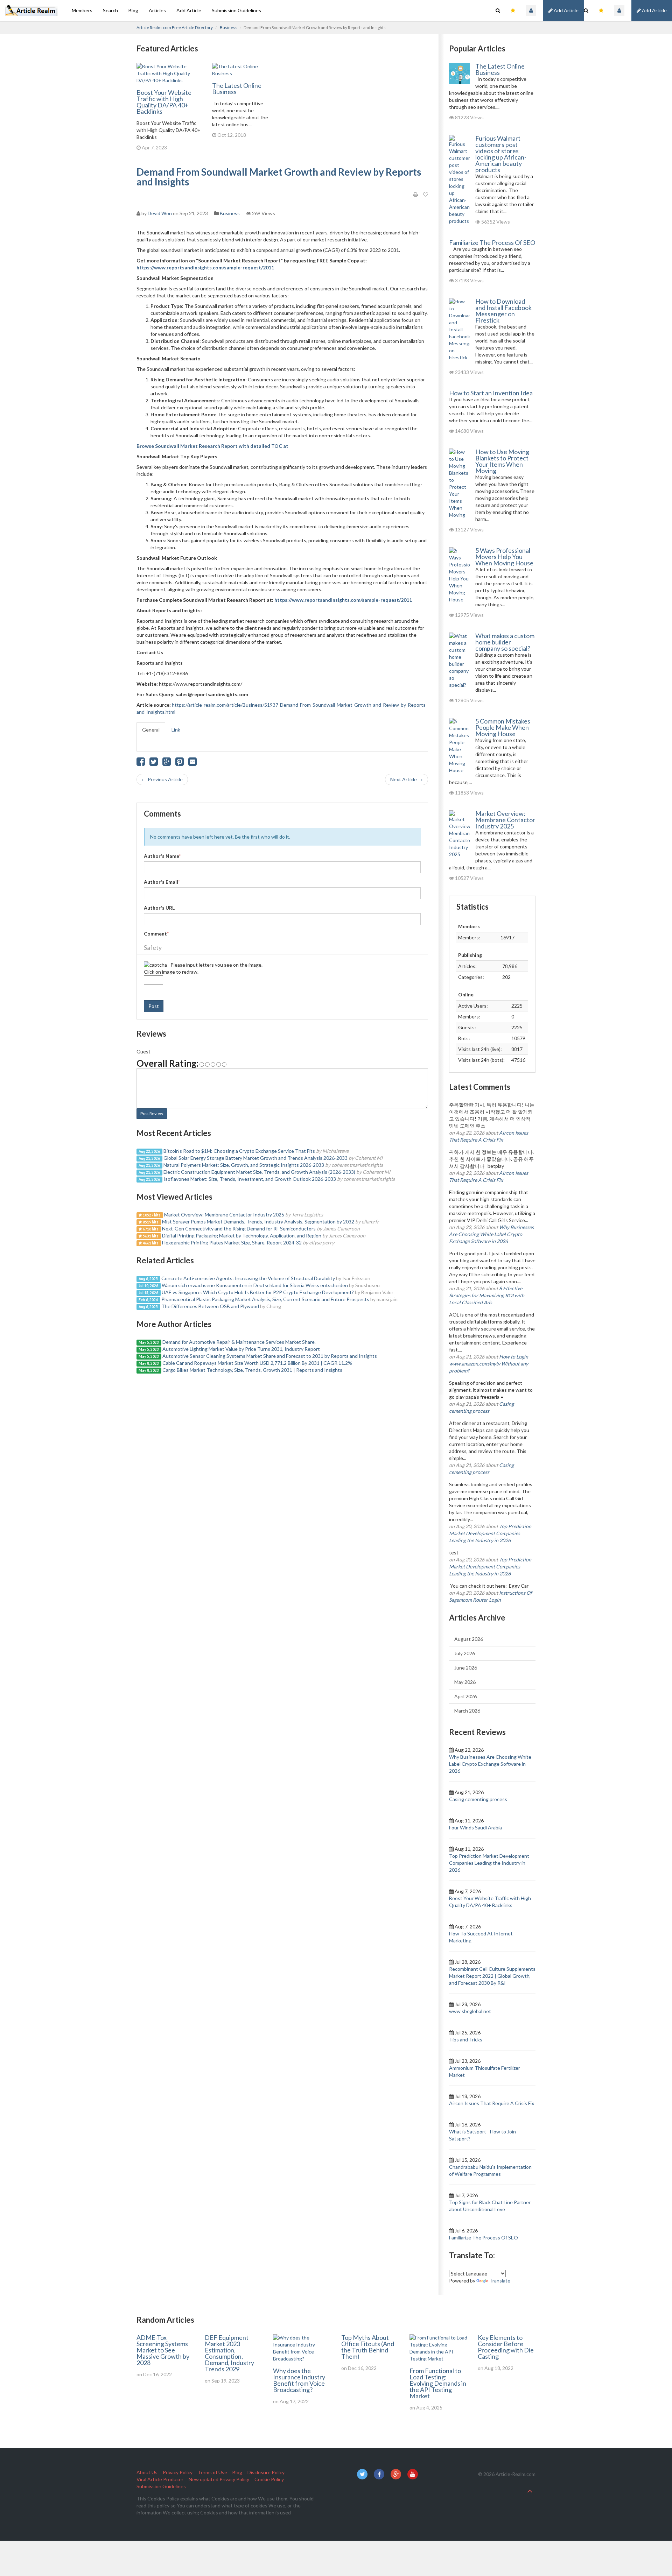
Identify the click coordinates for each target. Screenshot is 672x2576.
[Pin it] (180, 763)
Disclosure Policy (266, 2472)
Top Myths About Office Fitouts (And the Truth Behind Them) (368, 2347)
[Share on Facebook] (141, 763)
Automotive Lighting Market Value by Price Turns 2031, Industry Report (241, 1349)
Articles (157, 10)
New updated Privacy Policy (219, 2479)
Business (229, 27)
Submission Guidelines (236, 10)
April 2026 (465, 1696)
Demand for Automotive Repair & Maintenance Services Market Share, (239, 1342)
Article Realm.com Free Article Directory (175, 27)
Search (110, 10)
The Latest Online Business (237, 89)
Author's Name (162, 856)
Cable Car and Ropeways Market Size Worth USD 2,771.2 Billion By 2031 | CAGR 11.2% (257, 1363)
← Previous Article (162, 779)
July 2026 (465, 1653)
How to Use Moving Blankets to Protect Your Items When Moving (502, 461)
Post (154, 1006)
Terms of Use (212, 2472)
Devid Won (160, 213)
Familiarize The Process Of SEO (492, 242)
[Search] (586, 10)
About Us (147, 2472)
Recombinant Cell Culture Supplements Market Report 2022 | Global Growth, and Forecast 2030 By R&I (492, 1976)
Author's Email (162, 882)
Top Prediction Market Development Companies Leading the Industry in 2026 (490, 1533)
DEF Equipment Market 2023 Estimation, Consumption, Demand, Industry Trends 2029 (229, 2353)
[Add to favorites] (426, 195)
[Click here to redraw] (155, 965)
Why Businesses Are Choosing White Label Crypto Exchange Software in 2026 (491, 1234)
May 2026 (465, 1682)
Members (82, 10)
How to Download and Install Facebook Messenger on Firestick (503, 311)
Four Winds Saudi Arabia (475, 1827)
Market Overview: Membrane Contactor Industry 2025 (224, 1215)
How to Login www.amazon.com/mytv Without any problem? (489, 1364)
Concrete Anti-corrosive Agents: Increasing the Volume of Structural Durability (248, 1278)
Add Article (654, 10)
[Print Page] (416, 195)
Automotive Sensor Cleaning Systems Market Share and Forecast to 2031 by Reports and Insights (270, 1356)
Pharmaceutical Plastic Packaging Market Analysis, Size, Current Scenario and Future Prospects (265, 1299)
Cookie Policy (269, 2479)
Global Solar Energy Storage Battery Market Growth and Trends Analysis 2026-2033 (255, 1158)
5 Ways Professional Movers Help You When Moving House (504, 557)
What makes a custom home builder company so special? (505, 642)
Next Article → (407, 779)
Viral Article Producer (160, 2479)
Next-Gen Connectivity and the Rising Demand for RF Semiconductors (239, 1229)
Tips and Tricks (466, 2039)
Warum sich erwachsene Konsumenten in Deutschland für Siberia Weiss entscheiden (255, 1285)
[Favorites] (601, 10)
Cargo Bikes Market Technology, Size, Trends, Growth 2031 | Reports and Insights (252, 1370)
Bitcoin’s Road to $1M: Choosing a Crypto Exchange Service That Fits (239, 1151)
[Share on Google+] (167, 763)
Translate (500, 2281)
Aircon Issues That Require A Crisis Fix (492, 2103)
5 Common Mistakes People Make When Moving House (503, 727)
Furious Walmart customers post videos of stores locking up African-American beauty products (501, 154)
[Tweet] (154, 763)
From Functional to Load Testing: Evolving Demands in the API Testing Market (438, 2383)
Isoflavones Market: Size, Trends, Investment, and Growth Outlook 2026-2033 (250, 1179)
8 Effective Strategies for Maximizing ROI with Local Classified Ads (487, 1295)
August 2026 (469, 1639)
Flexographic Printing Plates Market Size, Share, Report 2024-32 (232, 1243)
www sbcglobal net (470, 2011)
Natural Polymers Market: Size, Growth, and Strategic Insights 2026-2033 (244, 1165)
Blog (133, 10)
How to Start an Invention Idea (491, 393)
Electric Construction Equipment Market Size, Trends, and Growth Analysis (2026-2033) (259, 1172)
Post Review (152, 1113)
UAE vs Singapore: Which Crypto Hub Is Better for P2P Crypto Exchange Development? (258, 1292)
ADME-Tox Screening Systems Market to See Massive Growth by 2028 (163, 2350)
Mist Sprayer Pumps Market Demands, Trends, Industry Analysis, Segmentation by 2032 (258, 1222)
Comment (156, 934)
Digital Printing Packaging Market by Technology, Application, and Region (242, 1236)
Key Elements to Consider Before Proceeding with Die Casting (506, 2347)
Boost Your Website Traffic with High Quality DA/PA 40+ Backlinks (164, 102)
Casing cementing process (478, 1799)
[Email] (192, 763)
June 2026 (466, 1668)
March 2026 (467, 1711)
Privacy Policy (178, 2472)
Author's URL (159, 908)
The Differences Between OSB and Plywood (210, 1306)
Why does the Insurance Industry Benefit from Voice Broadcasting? (299, 2380)
